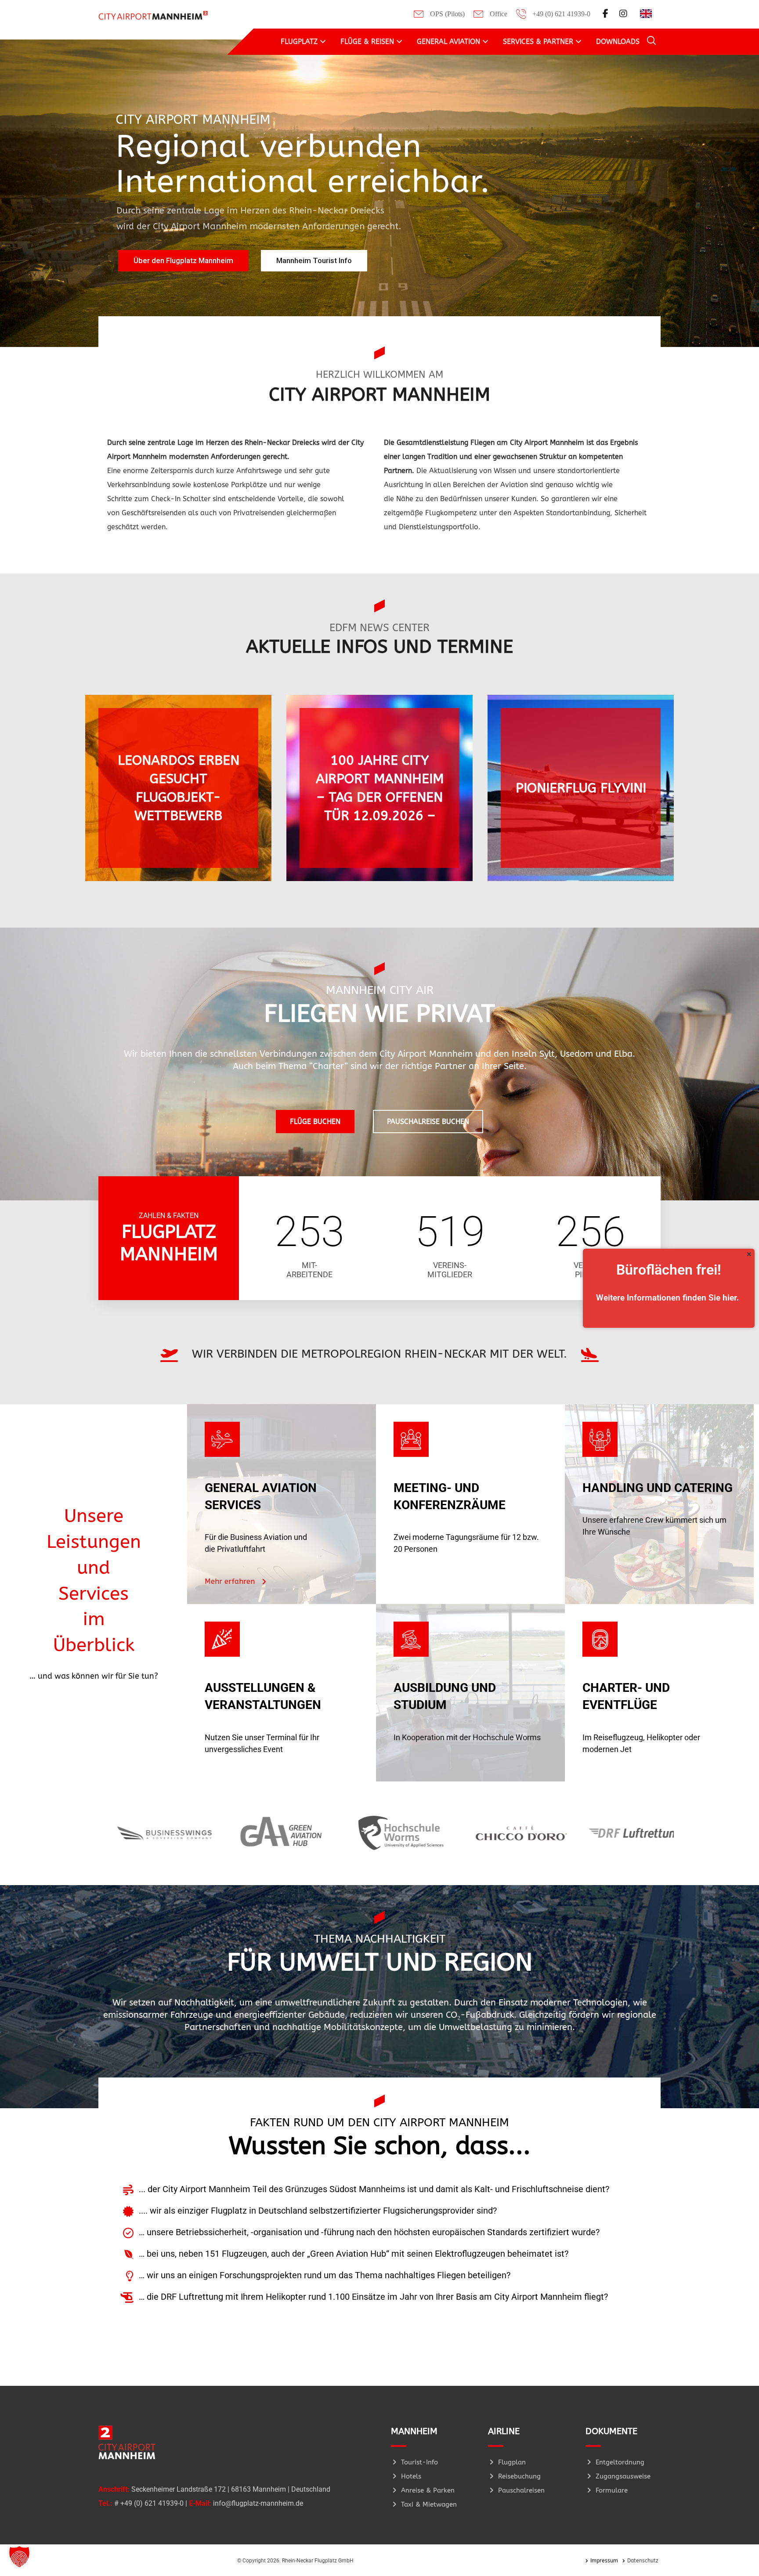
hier (730, 1298)
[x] (749, 1254)
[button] (19, 2557)
